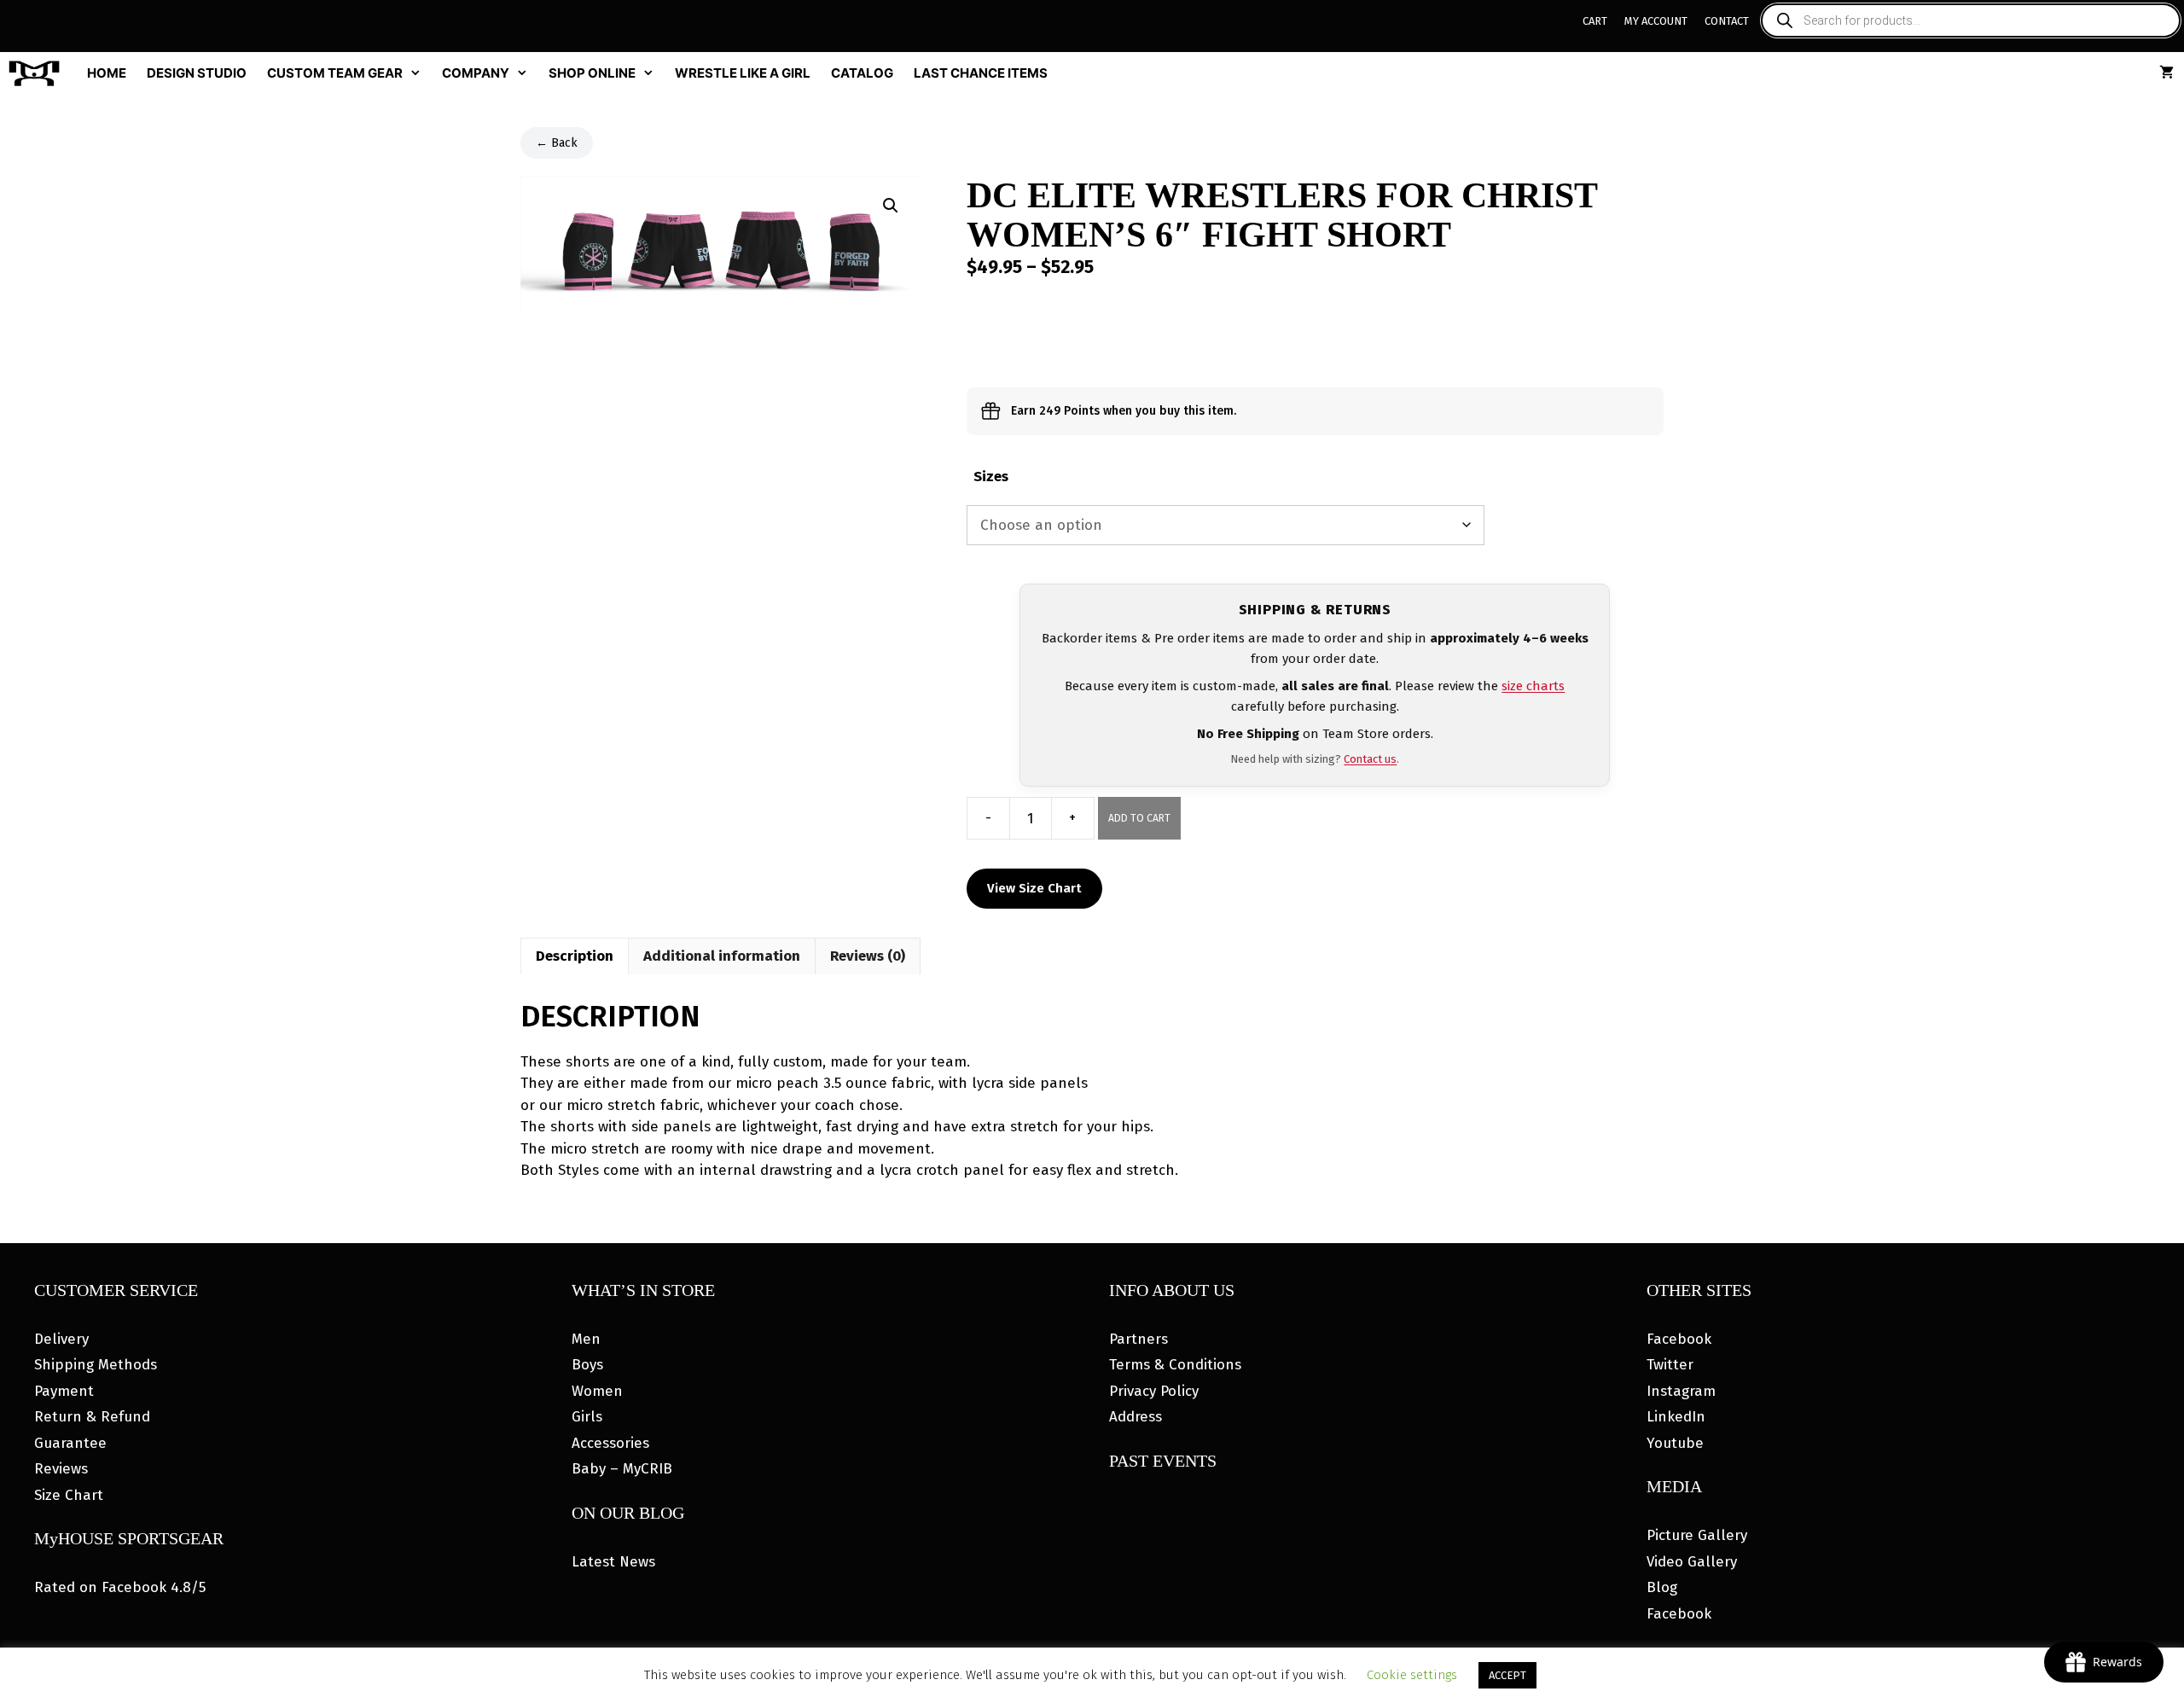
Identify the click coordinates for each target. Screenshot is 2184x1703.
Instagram (1681, 1391)
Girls (587, 1417)
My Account (1656, 21)
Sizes (991, 477)
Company (476, 73)
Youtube (1675, 1443)
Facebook (1679, 1339)
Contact (1727, 21)
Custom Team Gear (335, 73)
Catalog (862, 73)
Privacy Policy (1154, 1391)
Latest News (613, 1562)
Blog (1662, 1587)
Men (586, 1339)
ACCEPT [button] (1507, 1675)
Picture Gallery (1697, 1535)
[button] (891, 206)
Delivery (61, 1339)
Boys (587, 1365)
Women (597, 1391)
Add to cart (1139, 818)
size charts (1533, 686)
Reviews (61, 1469)
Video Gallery (1692, 1562)
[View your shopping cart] (2167, 73)
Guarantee (70, 1443)
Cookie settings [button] (1412, 1675)
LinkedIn (1676, 1417)
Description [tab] (575, 956)
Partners (1138, 1339)
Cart (1595, 21)
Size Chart (69, 1495)
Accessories (610, 1443)
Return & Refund (92, 1417)
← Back (557, 143)
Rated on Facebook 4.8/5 (120, 1587)
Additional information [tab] (722, 956)
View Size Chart (1034, 888)
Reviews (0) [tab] (868, 956)
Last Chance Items (981, 73)
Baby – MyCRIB (622, 1469)
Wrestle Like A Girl (743, 73)
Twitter (1670, 1365)
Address (1136, 1417)
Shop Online (592, 73)
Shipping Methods (96, 1365)
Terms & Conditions (1175, 1365)
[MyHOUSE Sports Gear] (38, 73)
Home (107, 73)
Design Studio (197, 73)
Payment (64, 1391)
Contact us (1370, 759)
